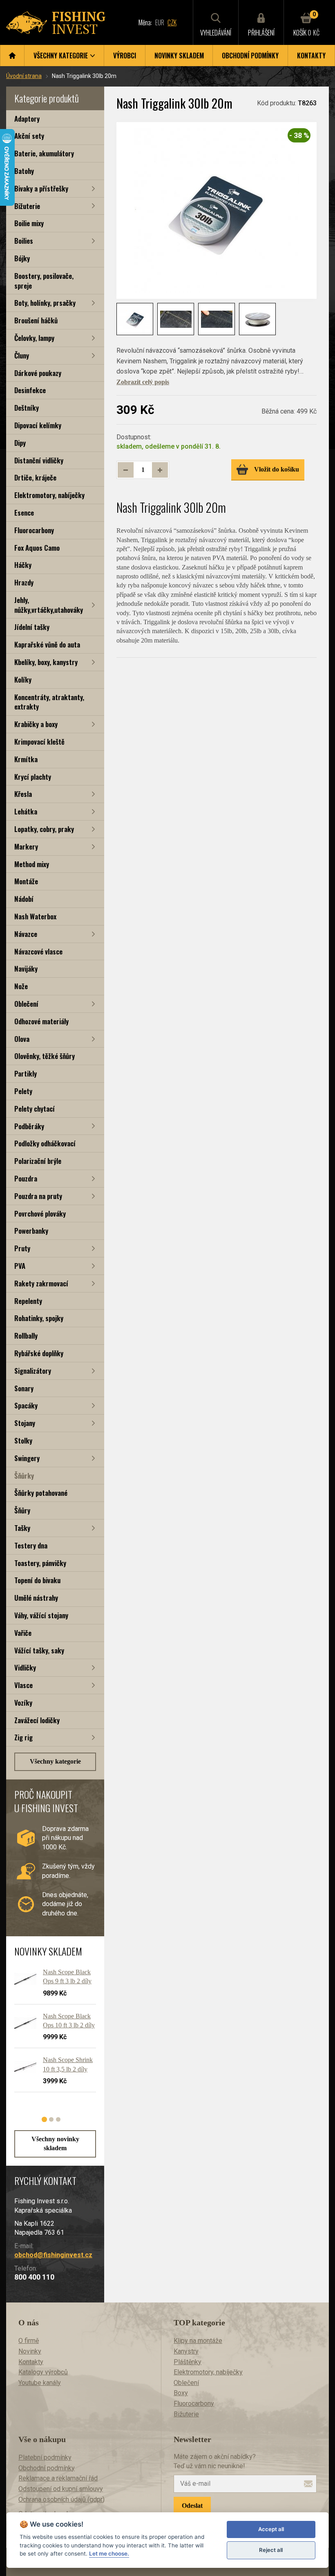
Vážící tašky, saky (39, 1650)
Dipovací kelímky (38, 425)
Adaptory (27, 119)
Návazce (26, 934)
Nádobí (24, 899)
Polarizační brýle (38, 1161)
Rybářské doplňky (39, 1353)
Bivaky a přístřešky (41, 188)
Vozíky (23, 1703)
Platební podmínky (45, 2457)
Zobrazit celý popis (143, 382)
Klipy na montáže (198, 2341)
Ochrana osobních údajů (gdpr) (61, 2499)
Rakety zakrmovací (41, 1283)
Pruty (22, 1248)
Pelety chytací (35, 1109)
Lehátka (26, 811)
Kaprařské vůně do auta (47, 644)
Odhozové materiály (41, 1021)
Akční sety (29, 136)
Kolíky (23, 680)
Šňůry (22, 1510)
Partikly (26, 1073)
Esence (24, 513)
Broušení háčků (36, 320)
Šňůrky (24, 1476)
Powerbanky (31, 1231)
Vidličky (25, 1667)
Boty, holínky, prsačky (45, 303)
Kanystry (186, 2351)
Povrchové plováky (40, 1213)
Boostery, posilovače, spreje (44, 281)
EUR (160, 22)
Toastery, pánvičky (40, 1563)
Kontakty (311, 56)
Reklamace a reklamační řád (58, 2478)
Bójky (22, 258)
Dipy (20, 443)
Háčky (23, 565)
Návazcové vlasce (38, 951)
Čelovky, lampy (34, 338)
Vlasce (23, 1685)
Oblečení (26, 1004)
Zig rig (23, 1737)
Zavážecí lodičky (37, 1720)
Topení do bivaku (37, 1580)
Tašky (22, 1528)
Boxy (181, 2393)
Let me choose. (109, 2554)
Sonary (24, 1388)
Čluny (22, 355)
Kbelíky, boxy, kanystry (46, 662)
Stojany (25, 1423)
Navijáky (26, 969)
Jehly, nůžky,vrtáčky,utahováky (49, 605)
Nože (21, 986)
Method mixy (32, 864)
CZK (172, 22)
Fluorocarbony (34, 530)
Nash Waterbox (35, 916)
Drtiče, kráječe (35, 477)
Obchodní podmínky (250, 56)
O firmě (29, 2341)
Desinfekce (30, 390)
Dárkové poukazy (38, 373)
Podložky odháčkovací (45, 1143)
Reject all (271, 2550)
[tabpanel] (51, 2034)
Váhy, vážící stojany (41, 1615)
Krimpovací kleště (39, 742)
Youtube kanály (40, 2383)
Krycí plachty (33, 777)
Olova (22, 1039)
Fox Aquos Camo (37, 548)
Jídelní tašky (32, 627)
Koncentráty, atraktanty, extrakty (49, 702)
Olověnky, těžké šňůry (45, 1056)
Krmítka (26, 759)
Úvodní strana (24, 76)
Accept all (271, 2529)
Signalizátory (33, 1371)
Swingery (27, 1458)
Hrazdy (24, 582)
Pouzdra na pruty (38, 1196)
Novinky (30, 2351)
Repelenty (28, 1301)
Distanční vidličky (39, 460)
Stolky (23, 1440)
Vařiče (23, 1633)
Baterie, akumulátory (44, 153)
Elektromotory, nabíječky (49, 495)
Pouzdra (26, 1178)
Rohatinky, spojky (39, 1318)
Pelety (23, 1091)
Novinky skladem (179, 56)
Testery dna (31, 1545)
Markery (26, 846)
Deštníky (27, 408)
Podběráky (29, 1126)
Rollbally (26, 1336)
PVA (20, 1266)
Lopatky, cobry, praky (44, 829)
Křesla (23, 794)
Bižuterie (27, 206)
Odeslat (192, 2506)
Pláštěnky (188, 2362)
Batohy (24, 171)
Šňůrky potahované (41, 1493)
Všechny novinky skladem (55, 2143)
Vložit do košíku (277, 469)
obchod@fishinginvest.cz (53, 2255)
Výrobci (125, 56)
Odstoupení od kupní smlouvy (61, 2489)
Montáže (26, 881)
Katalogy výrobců (43, 2372)
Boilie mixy (29, 223)
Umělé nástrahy (36, 1598)
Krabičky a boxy (36, 724)
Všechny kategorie (55, 1761)
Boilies (24, 241)
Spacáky (26, 1405)
